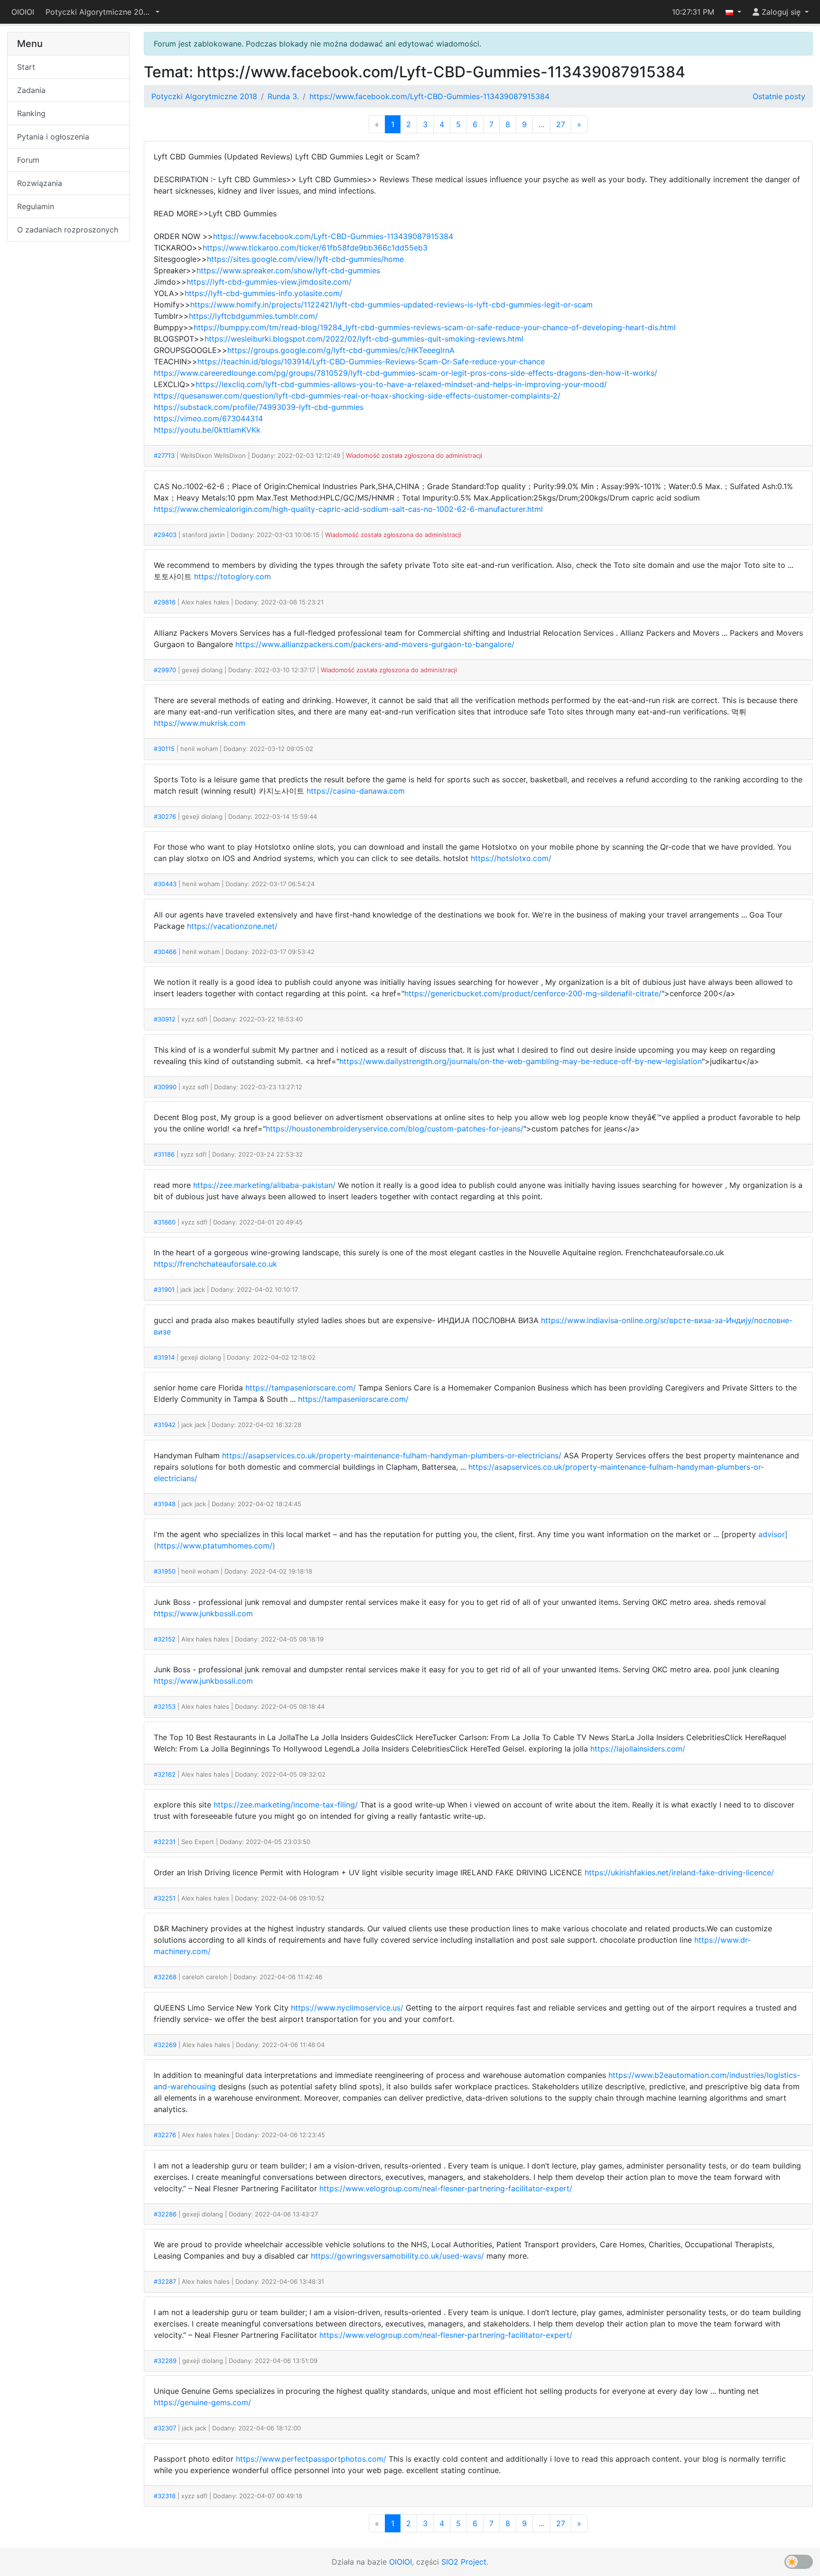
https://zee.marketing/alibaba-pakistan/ (264, 1185)
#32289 (165, 2361)
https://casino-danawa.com (356, 791)
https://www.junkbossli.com (203, 1613)
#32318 (165, 2496)
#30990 (165, 1087)
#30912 (165, 1019)
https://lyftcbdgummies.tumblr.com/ (253, 316)
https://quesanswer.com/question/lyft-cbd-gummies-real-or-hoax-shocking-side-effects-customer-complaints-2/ (357, 396)
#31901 (164, 1289)
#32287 (165, 2281)
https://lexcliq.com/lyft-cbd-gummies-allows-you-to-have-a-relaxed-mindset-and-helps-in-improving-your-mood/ (401, 384)
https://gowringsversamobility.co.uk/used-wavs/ (397, 2256)
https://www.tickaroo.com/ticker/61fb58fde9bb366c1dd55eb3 (315, 248)
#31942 (165, 1425)
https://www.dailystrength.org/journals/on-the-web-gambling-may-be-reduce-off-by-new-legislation (521, 1061)
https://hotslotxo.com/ (511, 858)
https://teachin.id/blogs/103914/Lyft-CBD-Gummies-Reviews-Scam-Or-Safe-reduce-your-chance (371, 361)
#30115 (164, 749)
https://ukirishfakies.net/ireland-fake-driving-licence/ (679, 1872)
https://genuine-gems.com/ (202, 2402)
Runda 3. (283, 96)
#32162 (165, 1774)
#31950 (165, 1571)
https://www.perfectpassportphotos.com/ (311, 2459)
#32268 (165, 1977)
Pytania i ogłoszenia (53, 137)
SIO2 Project (464, 2562)
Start (26, 67)
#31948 (165, 1504)
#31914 (164, 1357)
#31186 (164, 1154)
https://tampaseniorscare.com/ (301, 1388)
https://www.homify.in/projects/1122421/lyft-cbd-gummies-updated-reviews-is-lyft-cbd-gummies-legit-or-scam (391, 305)
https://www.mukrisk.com (200, 723)
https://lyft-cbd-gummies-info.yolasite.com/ (264, 293)
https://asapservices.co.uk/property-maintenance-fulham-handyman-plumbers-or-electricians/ (392, 1455)
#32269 (165, 2045)
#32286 (165, 2214)
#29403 (165, 535)
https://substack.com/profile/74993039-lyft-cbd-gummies (259, 407)
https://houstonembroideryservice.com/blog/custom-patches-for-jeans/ (395, 1129)
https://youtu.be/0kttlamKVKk (207, 430)
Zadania (31, 90)
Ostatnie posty (779, 96)
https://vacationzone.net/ (232, 926)
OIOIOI (23, 12)
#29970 (165, 670)
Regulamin (36, 206)
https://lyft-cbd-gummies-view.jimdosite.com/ (269, 282)
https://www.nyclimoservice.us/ (347, 2008)
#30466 (165, 952)
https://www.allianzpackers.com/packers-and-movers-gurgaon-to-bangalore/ (375, 644)
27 (561, 124)
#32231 (165, 1842)
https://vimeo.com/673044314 (208, 418)
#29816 (165, 602)
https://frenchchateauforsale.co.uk (215, 1264)
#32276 (165, 2135)
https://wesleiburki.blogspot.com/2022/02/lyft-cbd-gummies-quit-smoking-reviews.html (364, 339)
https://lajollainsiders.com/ (638, 1749)
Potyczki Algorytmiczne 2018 (204, 96)
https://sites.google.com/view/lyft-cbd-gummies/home (305, 259)
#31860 (165, 1222)
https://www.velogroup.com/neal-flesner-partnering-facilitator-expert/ (446, 2188)
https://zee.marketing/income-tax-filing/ (286, 1805)
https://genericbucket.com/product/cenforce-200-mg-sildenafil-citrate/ (533, 993)
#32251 (165, 1898)
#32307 (165, 2428)
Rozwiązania (40, 183)
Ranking (31, 113)
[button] (102, 12)
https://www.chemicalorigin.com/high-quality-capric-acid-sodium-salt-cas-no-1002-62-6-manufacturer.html (348, 509)
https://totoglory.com (233, 576)
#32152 (165, 1639)
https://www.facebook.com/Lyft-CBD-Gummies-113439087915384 (429, 96)
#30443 (165, 884)
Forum (28, 160)
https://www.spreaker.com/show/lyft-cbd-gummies (288, 270)
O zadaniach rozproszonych (68, 230)
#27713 (164, 455)
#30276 (165, 816)
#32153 (165, 1706)
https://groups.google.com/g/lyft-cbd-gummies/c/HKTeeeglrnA (341, 350)
